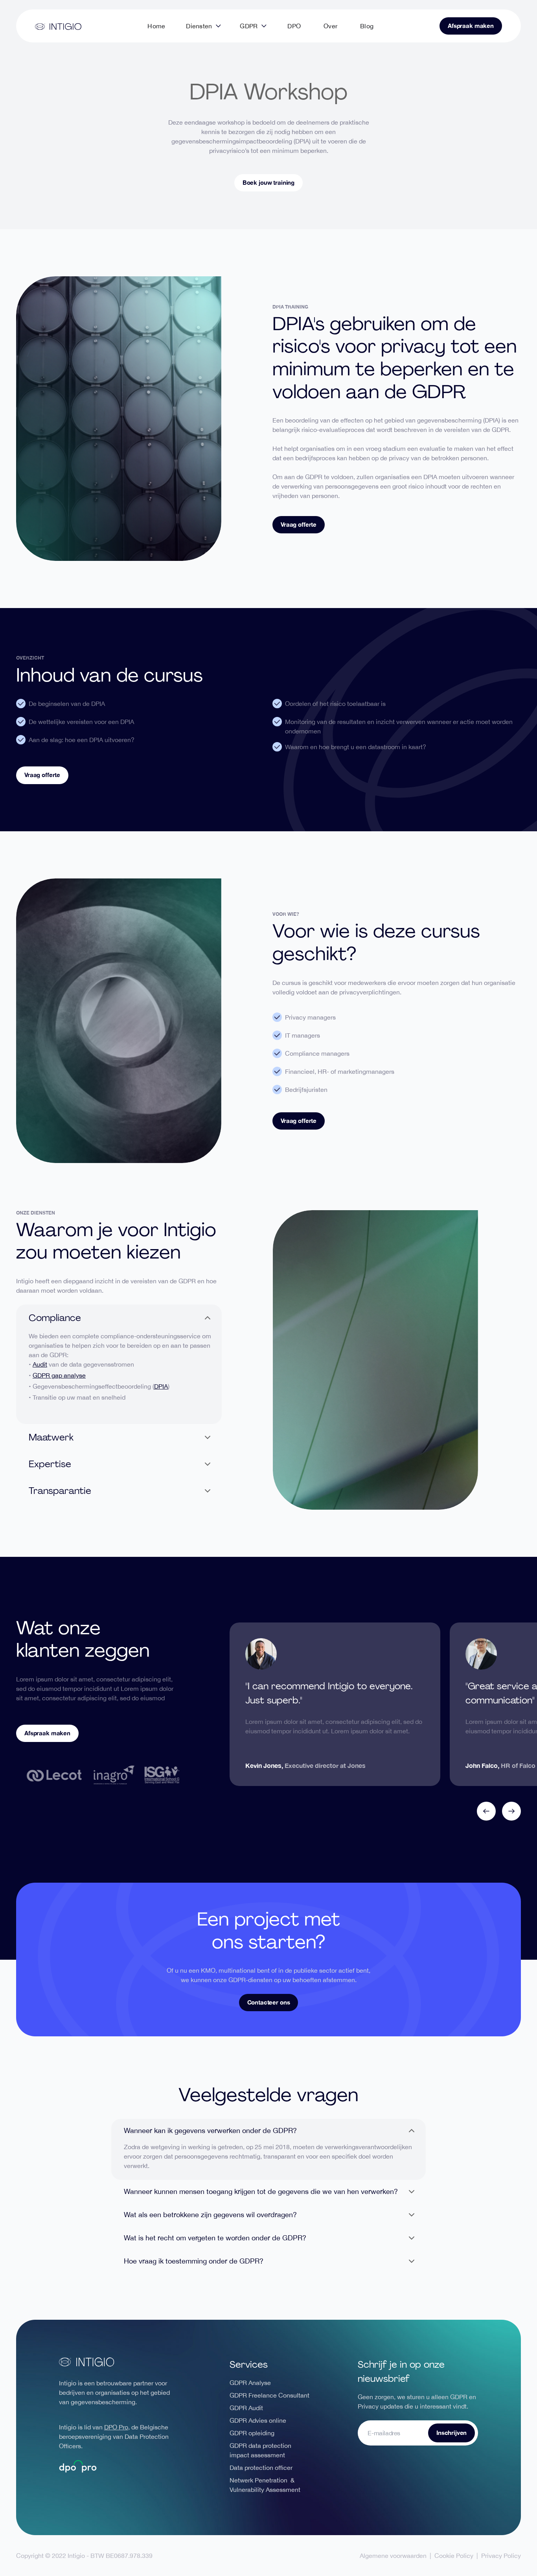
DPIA (161, 1386)
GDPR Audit (246, 2408)
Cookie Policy (454, 2556)
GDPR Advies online (258, 2420)
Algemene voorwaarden (393, 2556)
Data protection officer (261, 2468)
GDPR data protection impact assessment (260, 2450)
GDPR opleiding (252, 2433)
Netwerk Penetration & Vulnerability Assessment (265, 2485)
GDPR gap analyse (59, 1375)
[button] (203, 26)
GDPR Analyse (250, 2383)
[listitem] (335, 1704)
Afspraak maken (471, 26)
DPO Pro (116, 2427)
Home (156, 26)
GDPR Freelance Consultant (269, 2395)
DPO (294, 26)
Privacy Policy (501, 2556)
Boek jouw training (268, 182)
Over (330, 26)
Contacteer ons (269, 2002)
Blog (367, 26)
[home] (58, 26)
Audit (40, 1364)
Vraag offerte (299, 524)
